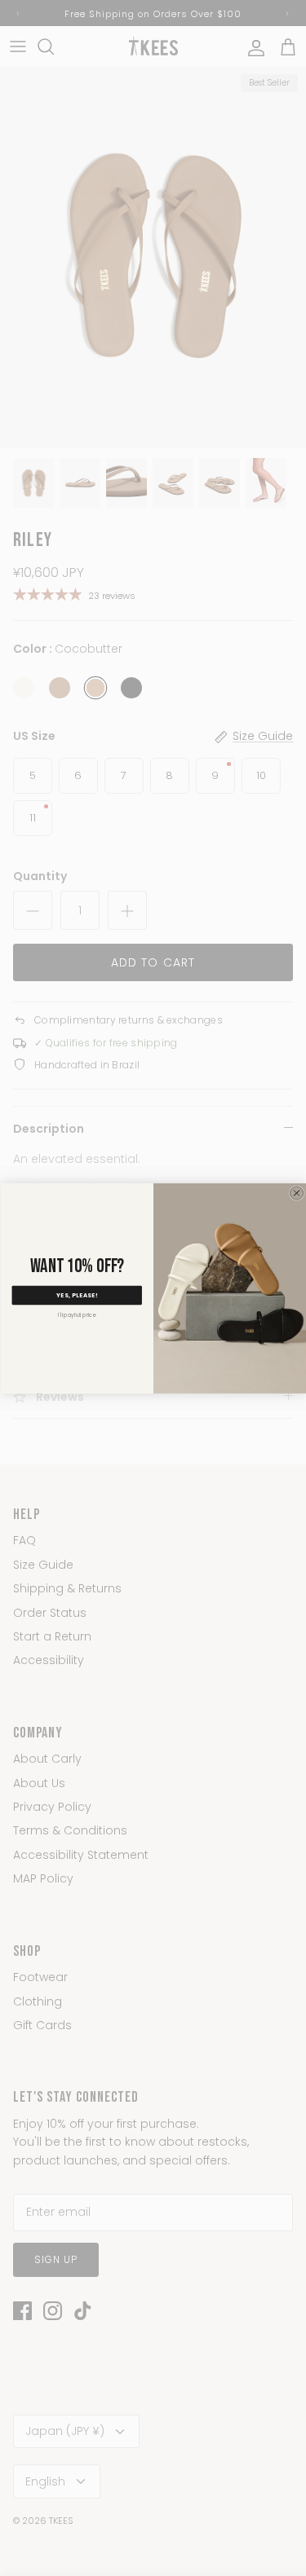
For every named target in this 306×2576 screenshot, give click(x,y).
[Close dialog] (296, 1192)
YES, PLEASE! (77, 1295)
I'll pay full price (77, 1315)
